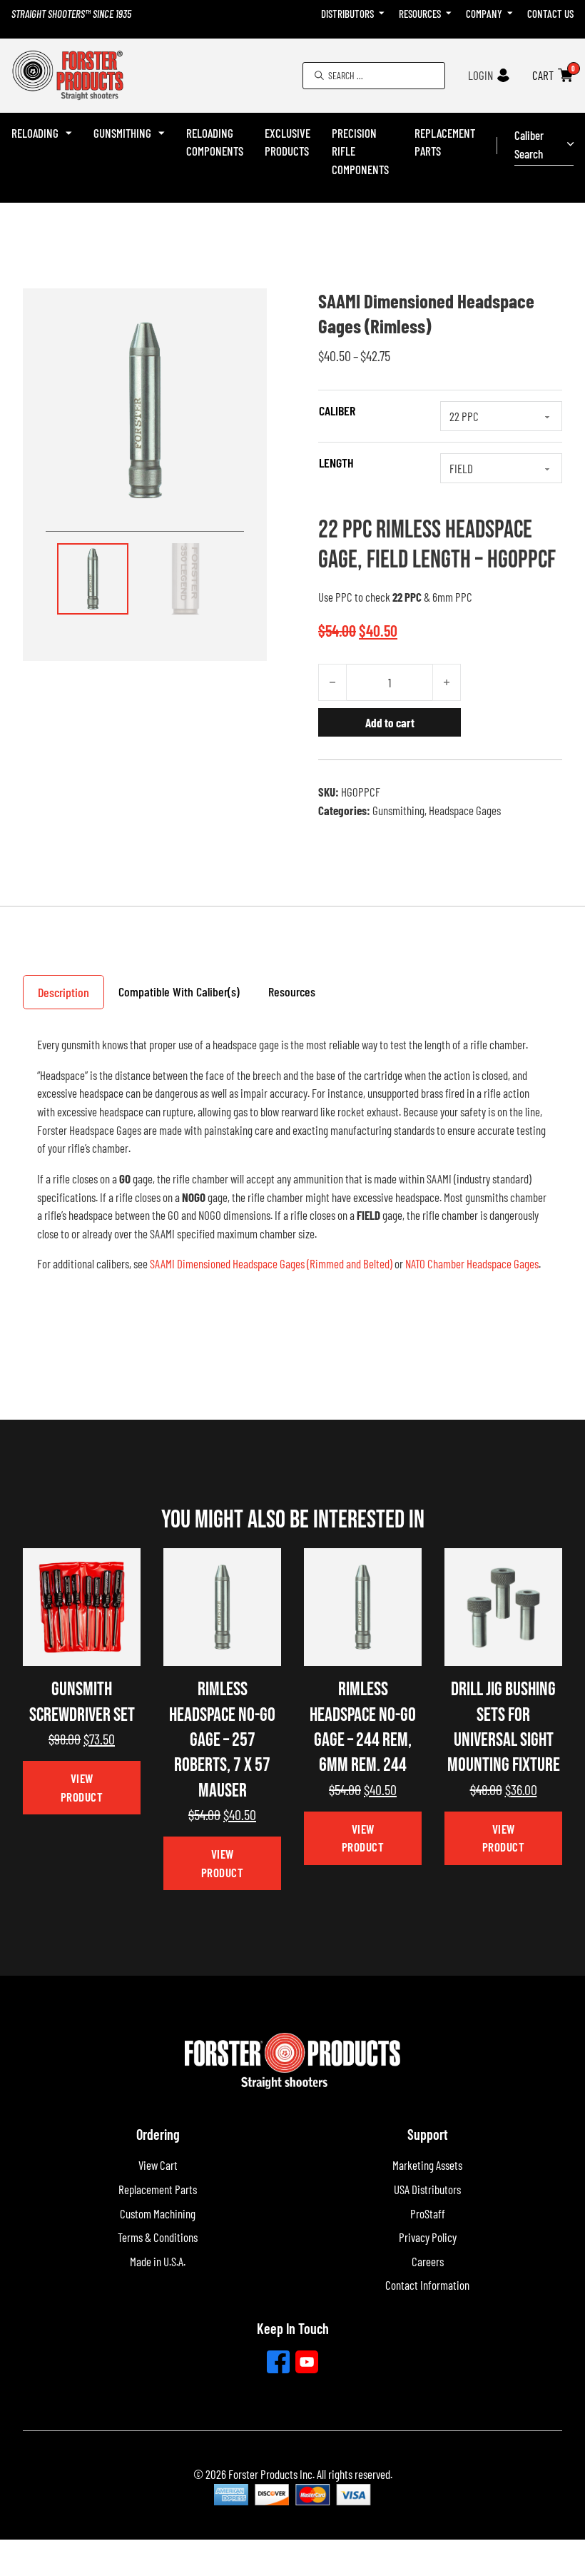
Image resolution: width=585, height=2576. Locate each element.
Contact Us (550, 14)
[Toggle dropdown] (382, 14)
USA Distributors (427, 2189)
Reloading (35, 133)
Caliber (337, 410)
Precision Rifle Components (360, 151)
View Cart (158, 2165)
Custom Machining (158, 2213)
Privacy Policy (428, 2237)
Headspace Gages (465, 810)
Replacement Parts (445, 142)
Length (336, 463)
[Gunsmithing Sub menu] (162, 133)
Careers (428, 2261)
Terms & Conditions (158, 2237)
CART (543, 75)
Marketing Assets (427, 2165)
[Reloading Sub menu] (69, 133)
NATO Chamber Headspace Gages (472, 1263)
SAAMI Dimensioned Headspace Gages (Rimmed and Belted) (271, 1263)
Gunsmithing (122, 133)
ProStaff (428, 2213)
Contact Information (427, 2285)
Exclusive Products (288, 142)
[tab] (63, 992)
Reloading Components (215, 142)
